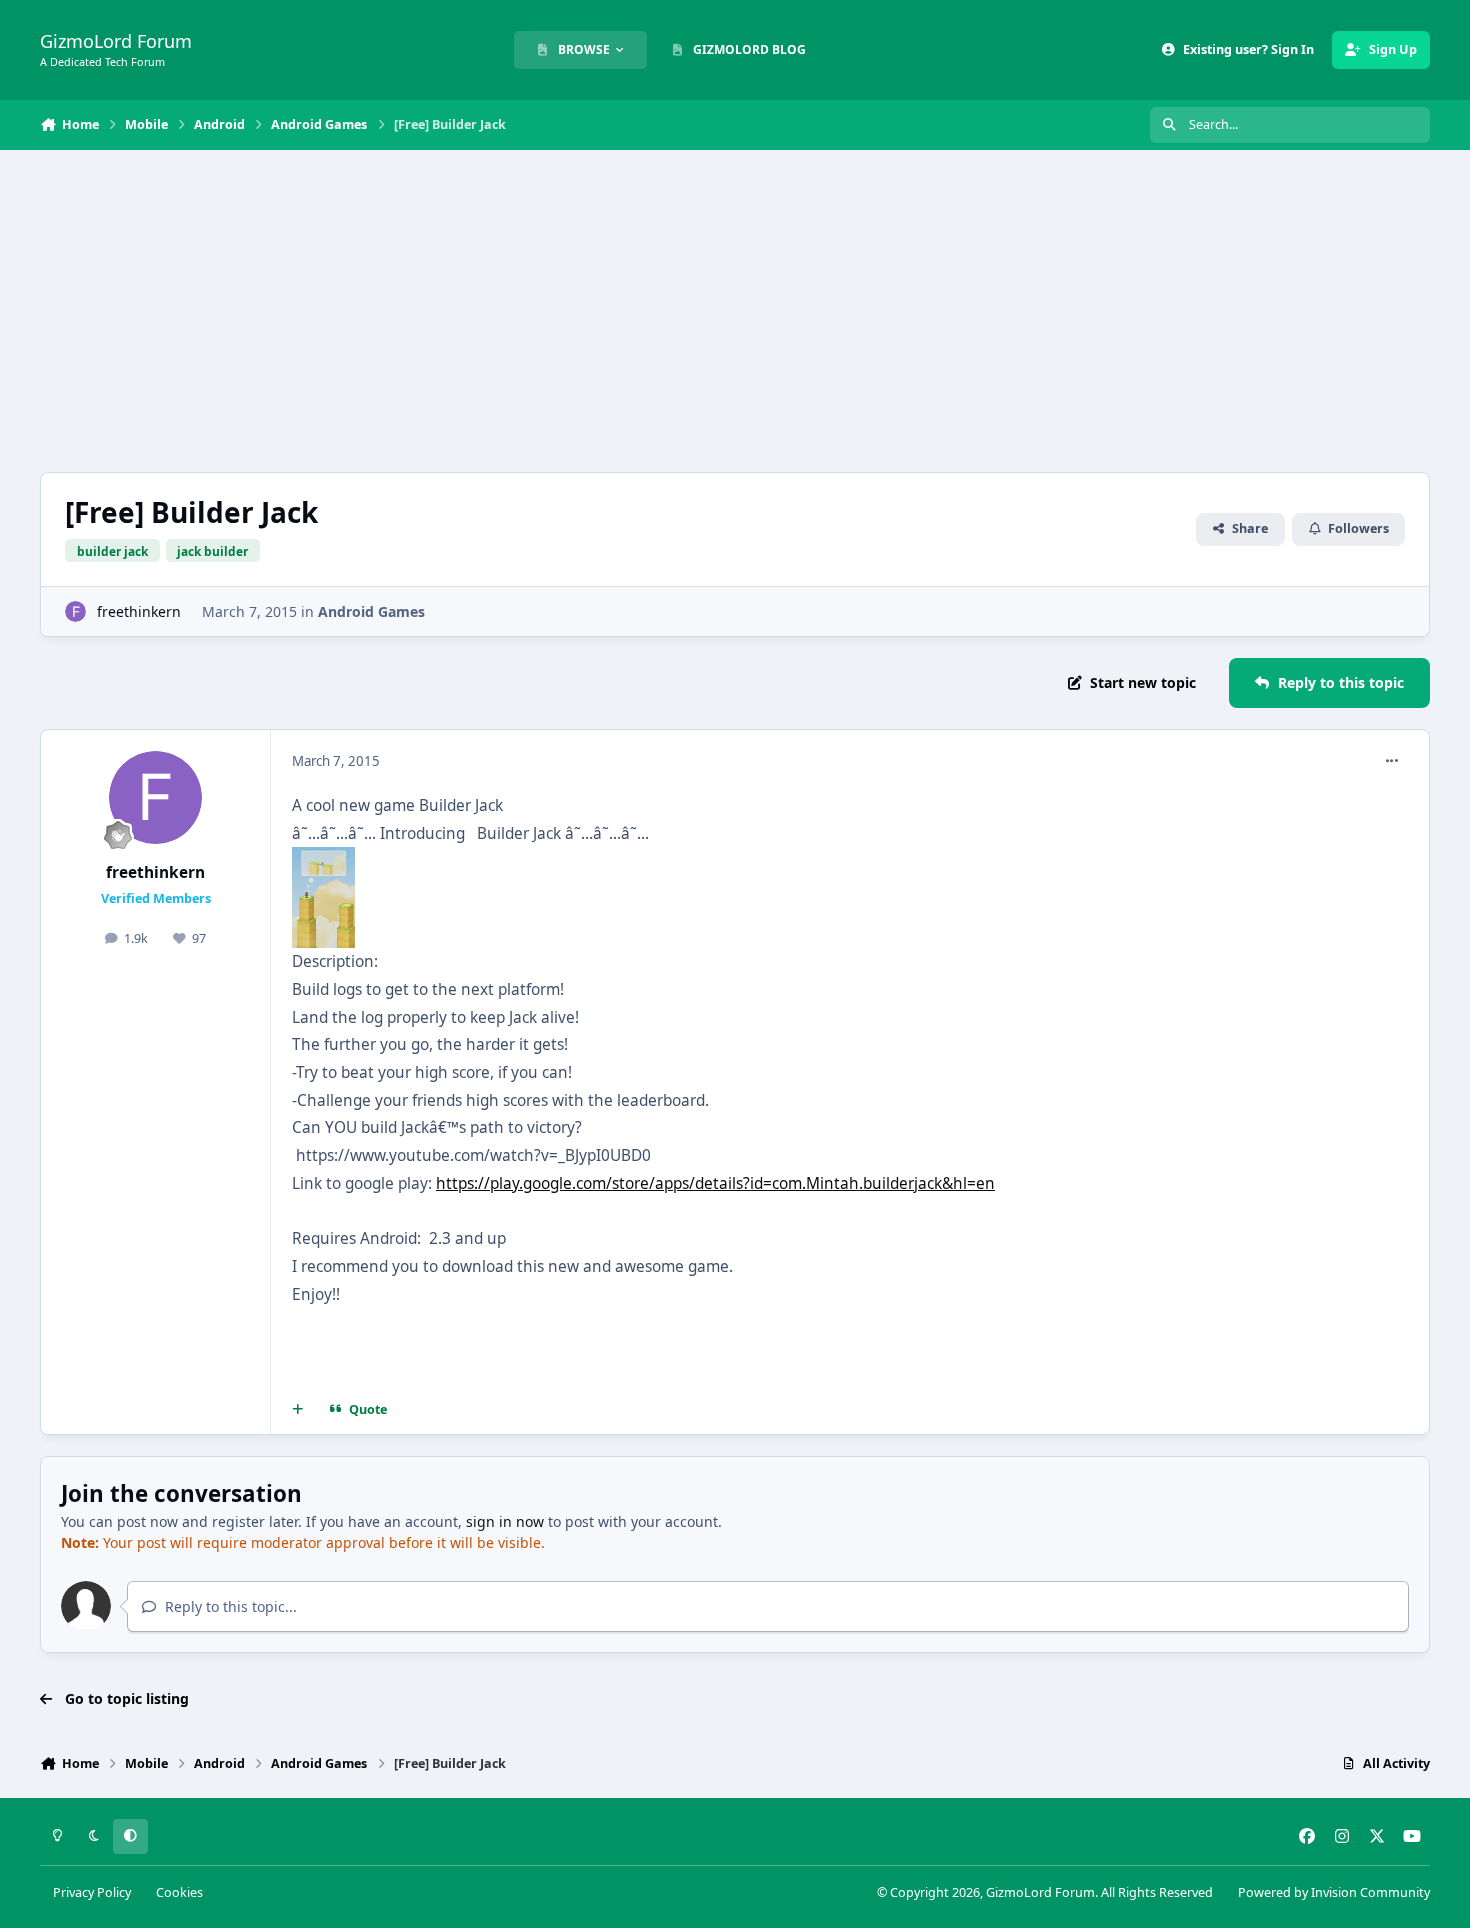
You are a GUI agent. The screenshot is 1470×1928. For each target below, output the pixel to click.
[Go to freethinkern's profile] (75, 611)
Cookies (179, 1892)
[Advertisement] (735, 311)
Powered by (1334, 1892)
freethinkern (139, 611)
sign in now (505, 1521)
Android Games (371, 611)
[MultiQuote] (298, 1410)
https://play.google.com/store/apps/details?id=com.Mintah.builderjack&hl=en (715, 1183)
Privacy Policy (92, 1892)
